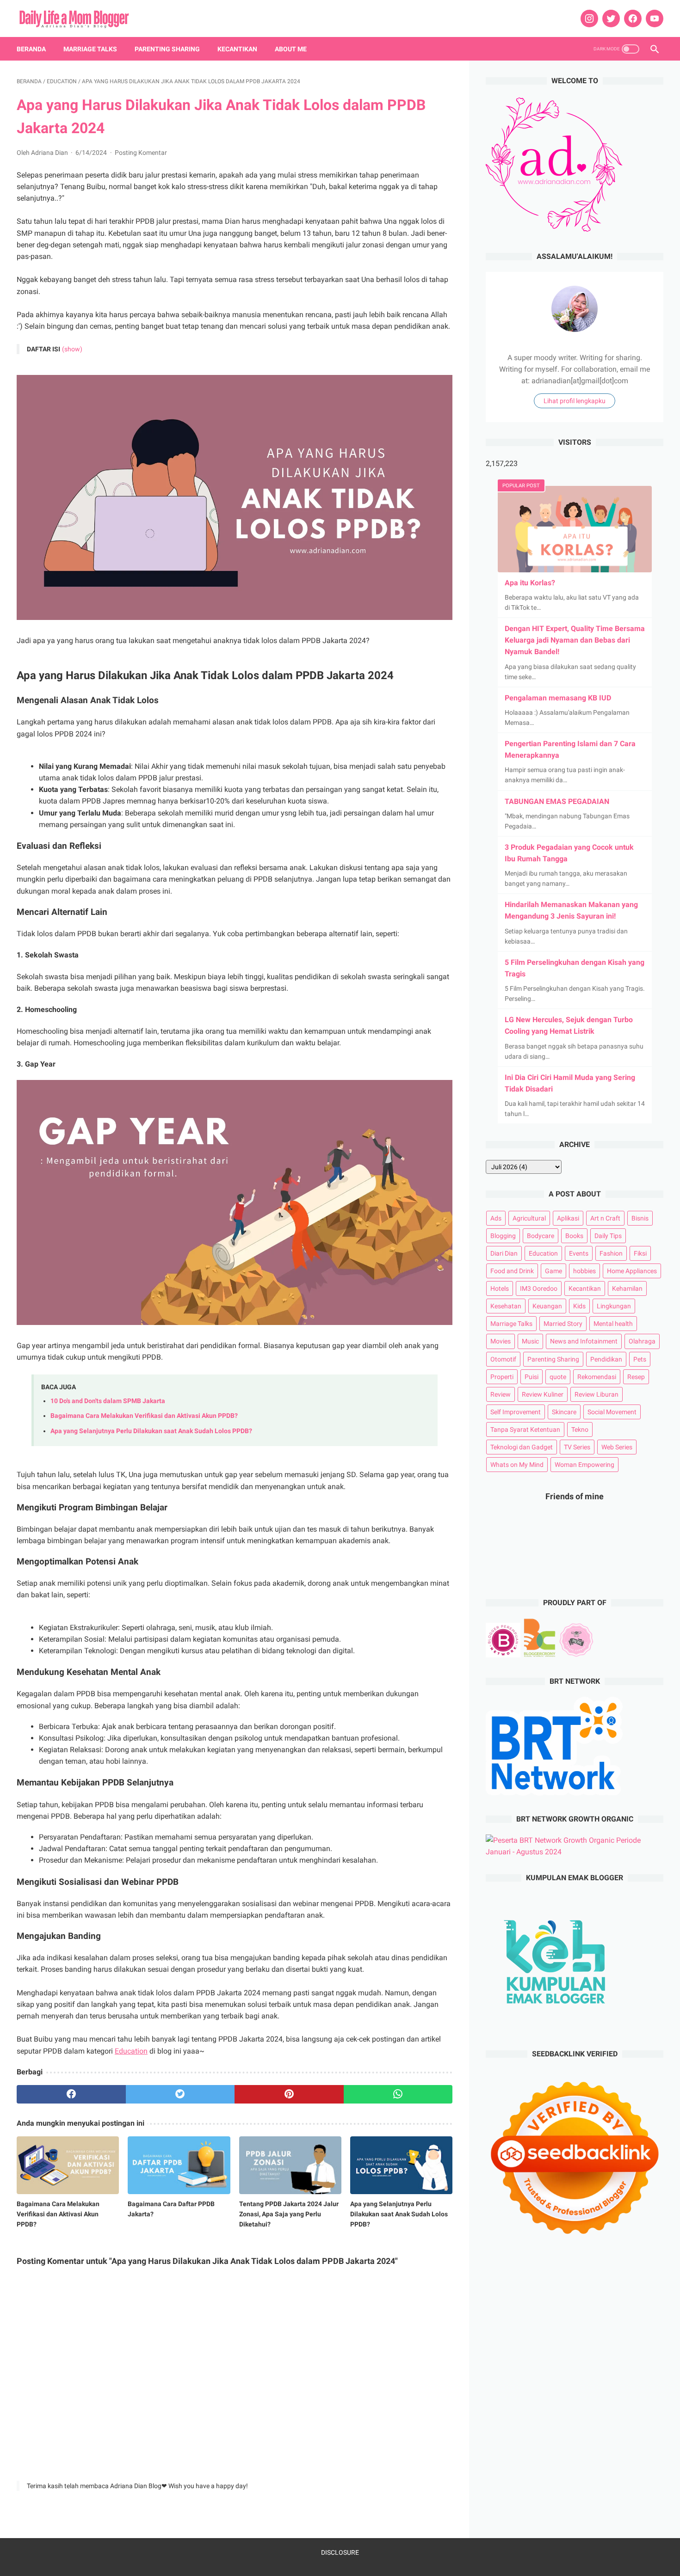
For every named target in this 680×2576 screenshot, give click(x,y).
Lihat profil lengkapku (575, 401)
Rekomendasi (597, 1377)
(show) (72, 349)
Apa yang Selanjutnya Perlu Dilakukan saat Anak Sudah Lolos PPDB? (151, 1431)
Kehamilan (627, 1288)
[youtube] (653, 18)
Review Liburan (597, 1394)
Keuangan (547, 1306)
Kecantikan (237, 49)
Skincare (564, 1412)
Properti (502, 1377)
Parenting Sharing (167, 49)
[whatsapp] (398, 2094)
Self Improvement (516, 1412)
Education (131, 2051)
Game (553, 1271)
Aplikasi (568, 1218)
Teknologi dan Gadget (522, 1447)
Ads (496, 1218)
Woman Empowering (584, 1465)
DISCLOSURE (340, 2552)
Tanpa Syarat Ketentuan (525, 1429)
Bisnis (640, 1218)
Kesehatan (506, 1306)
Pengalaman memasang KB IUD (558, 698)
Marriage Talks (90, 49)
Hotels (500, 1288)
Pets (640, 1359)
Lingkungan (614, 1306)
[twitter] (610, 18)
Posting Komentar (141, 153)
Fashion (611, 1253)
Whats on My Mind (517, 1465)
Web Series (617, 1447)
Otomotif (503, 1359)
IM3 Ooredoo (539, 1288)
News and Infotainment (584, 1341)
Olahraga (642, 1341)
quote (558, 1377)
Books (574, 1236)
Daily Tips (608, 1236)
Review (501, 1394)
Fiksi (640, 1253)
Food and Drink (512, 1271)
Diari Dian (504, 1253)
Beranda (31, 49)
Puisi (532, 1377)
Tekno (580, 1429)
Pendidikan (606, 1359)
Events (579, 1253)
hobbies (584, 1271)
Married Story (563, 1324)
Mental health (613, 1324)
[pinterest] (289, 2094)
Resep (636, 1377)
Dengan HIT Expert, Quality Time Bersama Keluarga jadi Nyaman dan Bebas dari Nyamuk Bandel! (575, 640)
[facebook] (632, 18)
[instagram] (588, 18)
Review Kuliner (543, 1394)
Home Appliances (632, 1271)
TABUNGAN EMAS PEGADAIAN (557, 801)
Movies (501, 1341)
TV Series (577, 1447)
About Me (291, 49)
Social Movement (612, 1412)
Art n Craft (605, 1218)
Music (530, 1341)
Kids (579, 1306)
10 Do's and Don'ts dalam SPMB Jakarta (108, 1401)
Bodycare (541, 1236)
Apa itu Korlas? (530, 583)
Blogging (503, 1236)
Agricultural (529, 1218)
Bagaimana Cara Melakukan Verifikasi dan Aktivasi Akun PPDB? (144, 1416)
